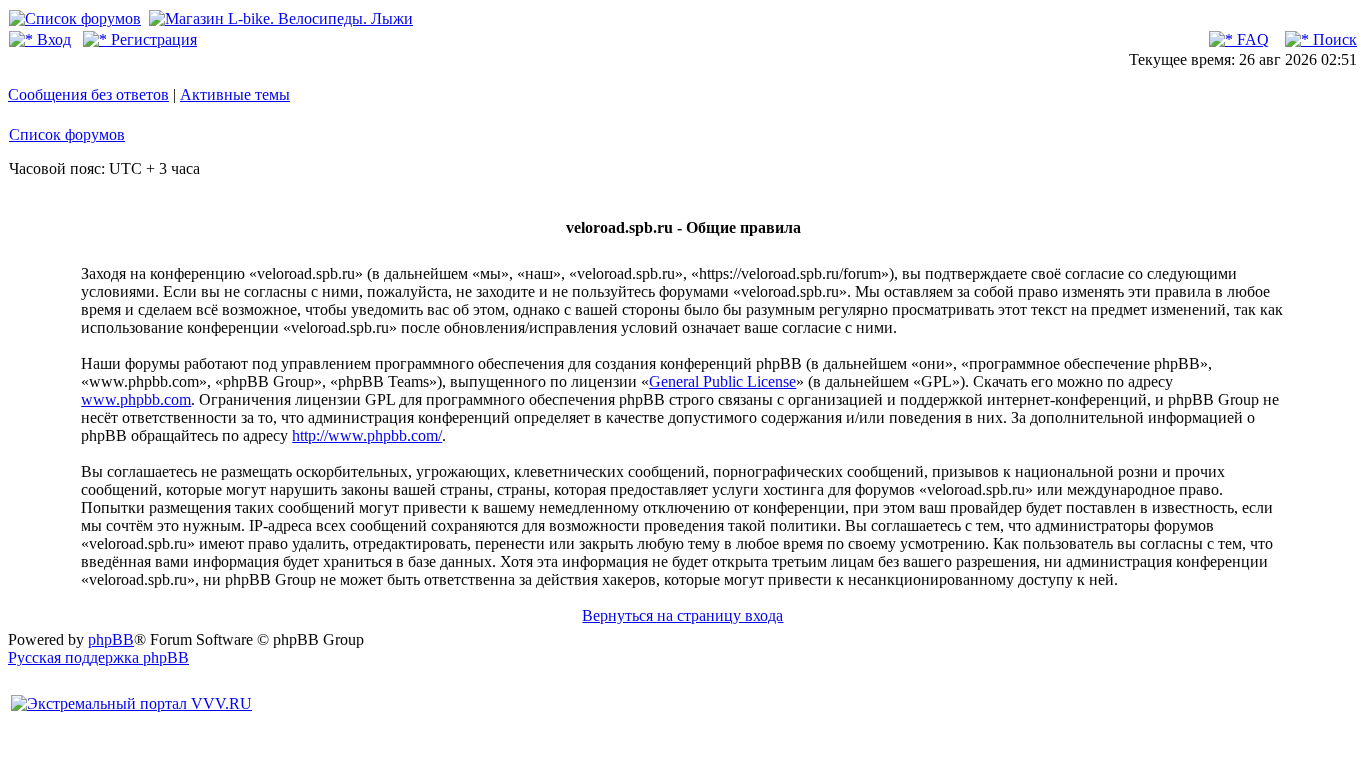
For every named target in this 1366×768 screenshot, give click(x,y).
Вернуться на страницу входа (682, 615)
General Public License (722, 381)
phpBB (111, 639)
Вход (52, 39)
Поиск (1333, 39)
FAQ (1251, 39)
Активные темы (235, 94)
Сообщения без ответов (88, 94)
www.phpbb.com (136, 399)
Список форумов (67, 134)
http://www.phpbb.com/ (367, 435)
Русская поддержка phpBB (98, 657)
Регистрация (152, 39)
